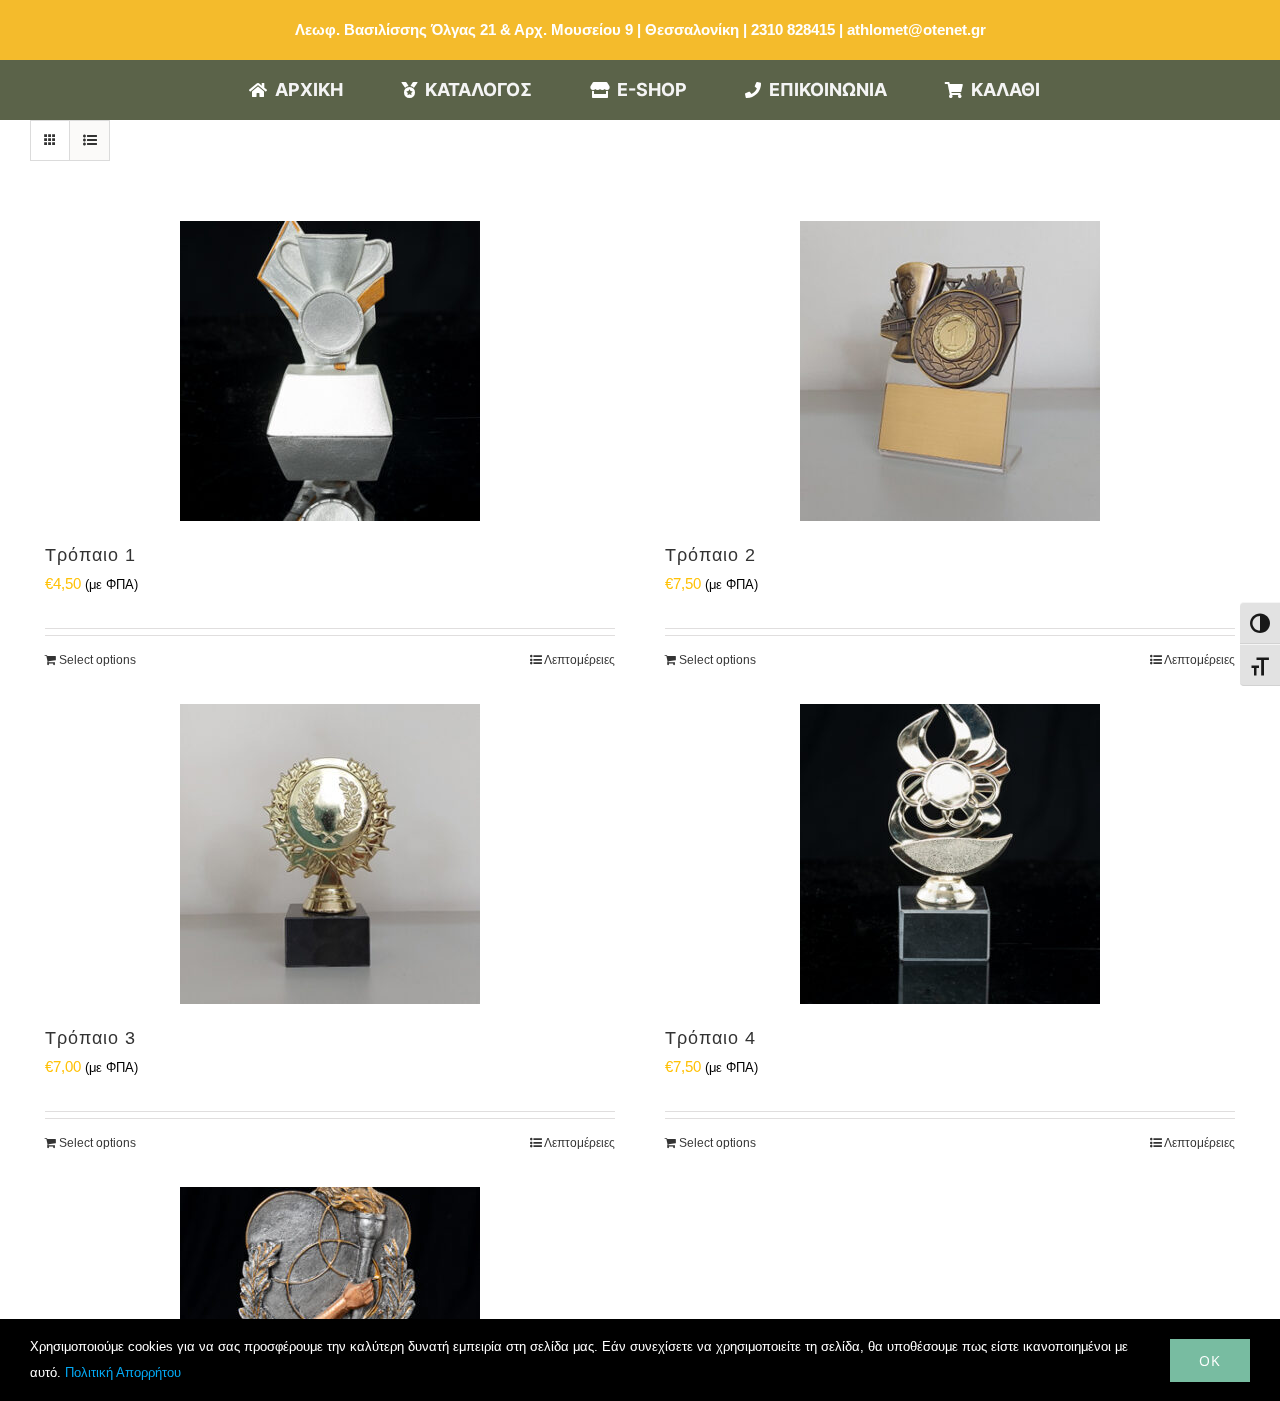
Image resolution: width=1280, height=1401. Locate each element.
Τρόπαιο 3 (90, 1038)
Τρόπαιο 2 (710, 555)
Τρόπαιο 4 (710, 1038)
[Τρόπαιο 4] (950, 854)
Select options (97, 660)
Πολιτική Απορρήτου (123, 1372)
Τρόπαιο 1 (90, 555)
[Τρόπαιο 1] (330, 371)
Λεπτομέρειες (579, 660)
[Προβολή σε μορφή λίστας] (89, 140)
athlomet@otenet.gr (916, 29)
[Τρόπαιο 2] (950, 371)
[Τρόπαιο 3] (330, 854)
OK (1210, 1360)
